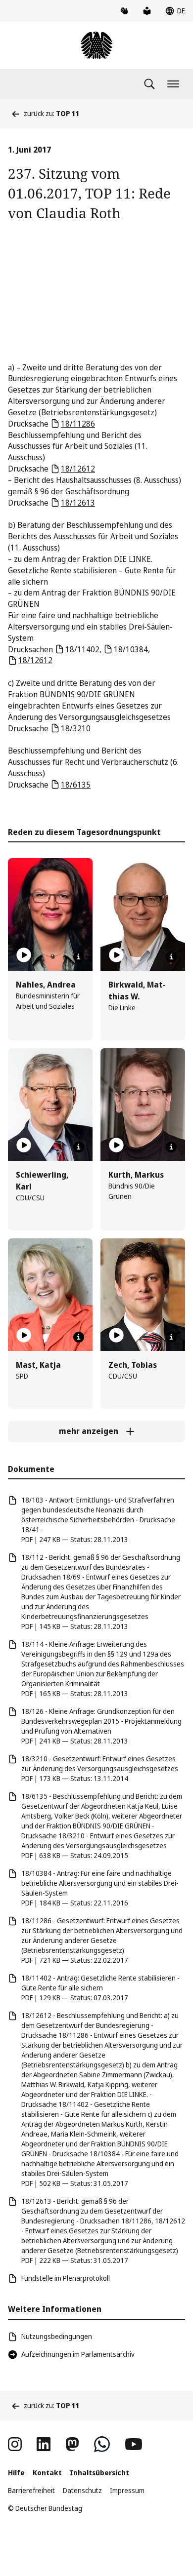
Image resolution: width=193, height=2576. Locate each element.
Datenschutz (82, 2490)
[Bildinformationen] (79, 957)
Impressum (127, 2490)
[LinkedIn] (44, 2444)
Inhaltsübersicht (99, 2473)
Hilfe (16, 2473)
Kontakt (47, 2473)
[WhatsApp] (102, 2444)
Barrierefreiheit (31, 2490)
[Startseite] (96, 45)
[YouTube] (134, 2444)
